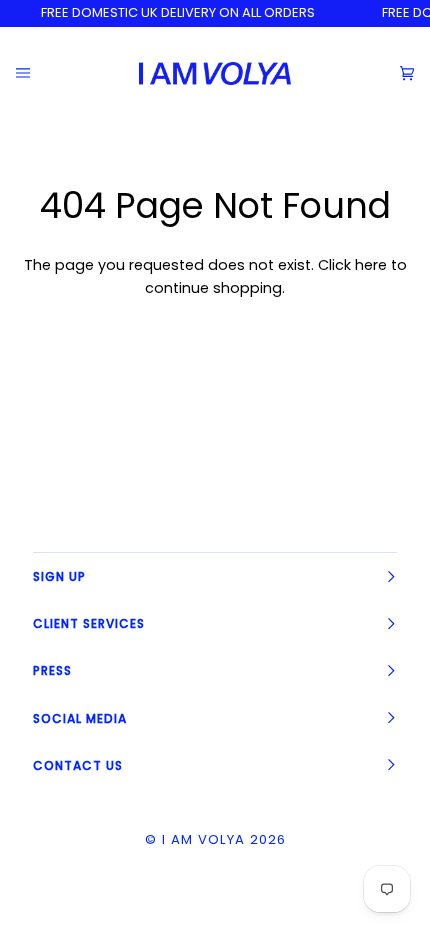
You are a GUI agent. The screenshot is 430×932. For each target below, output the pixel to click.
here (371, 265)
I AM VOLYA (203, 839)
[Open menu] (38, 73)
